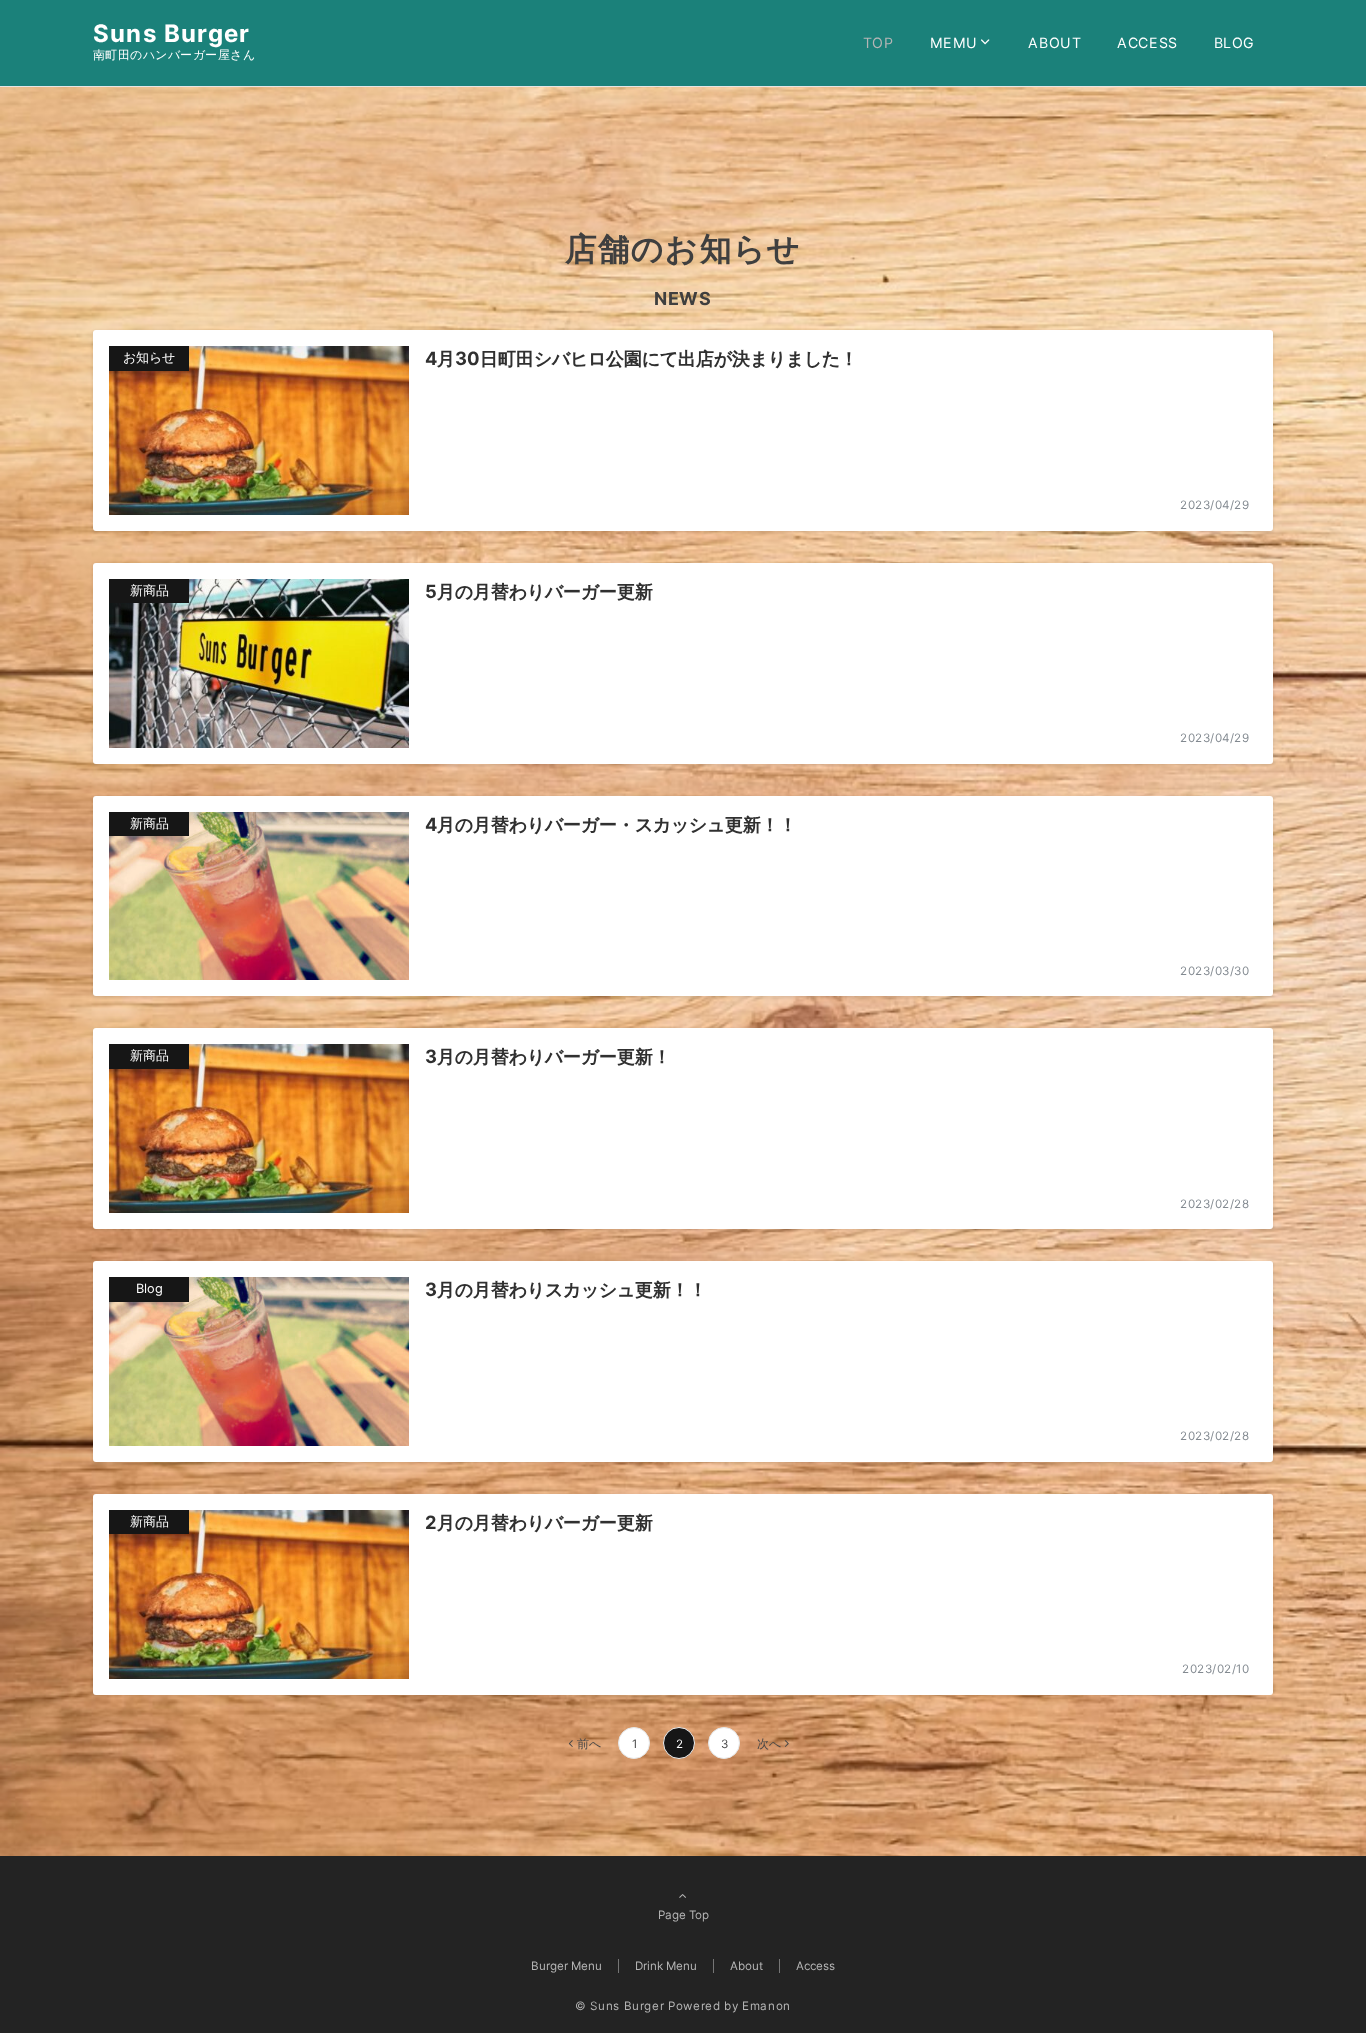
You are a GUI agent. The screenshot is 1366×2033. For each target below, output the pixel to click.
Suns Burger (171, 33)
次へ (769, 1744)
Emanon (766, 2006)
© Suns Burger (619, 2006)
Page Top (683, 1915)
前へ (589, 1744)
